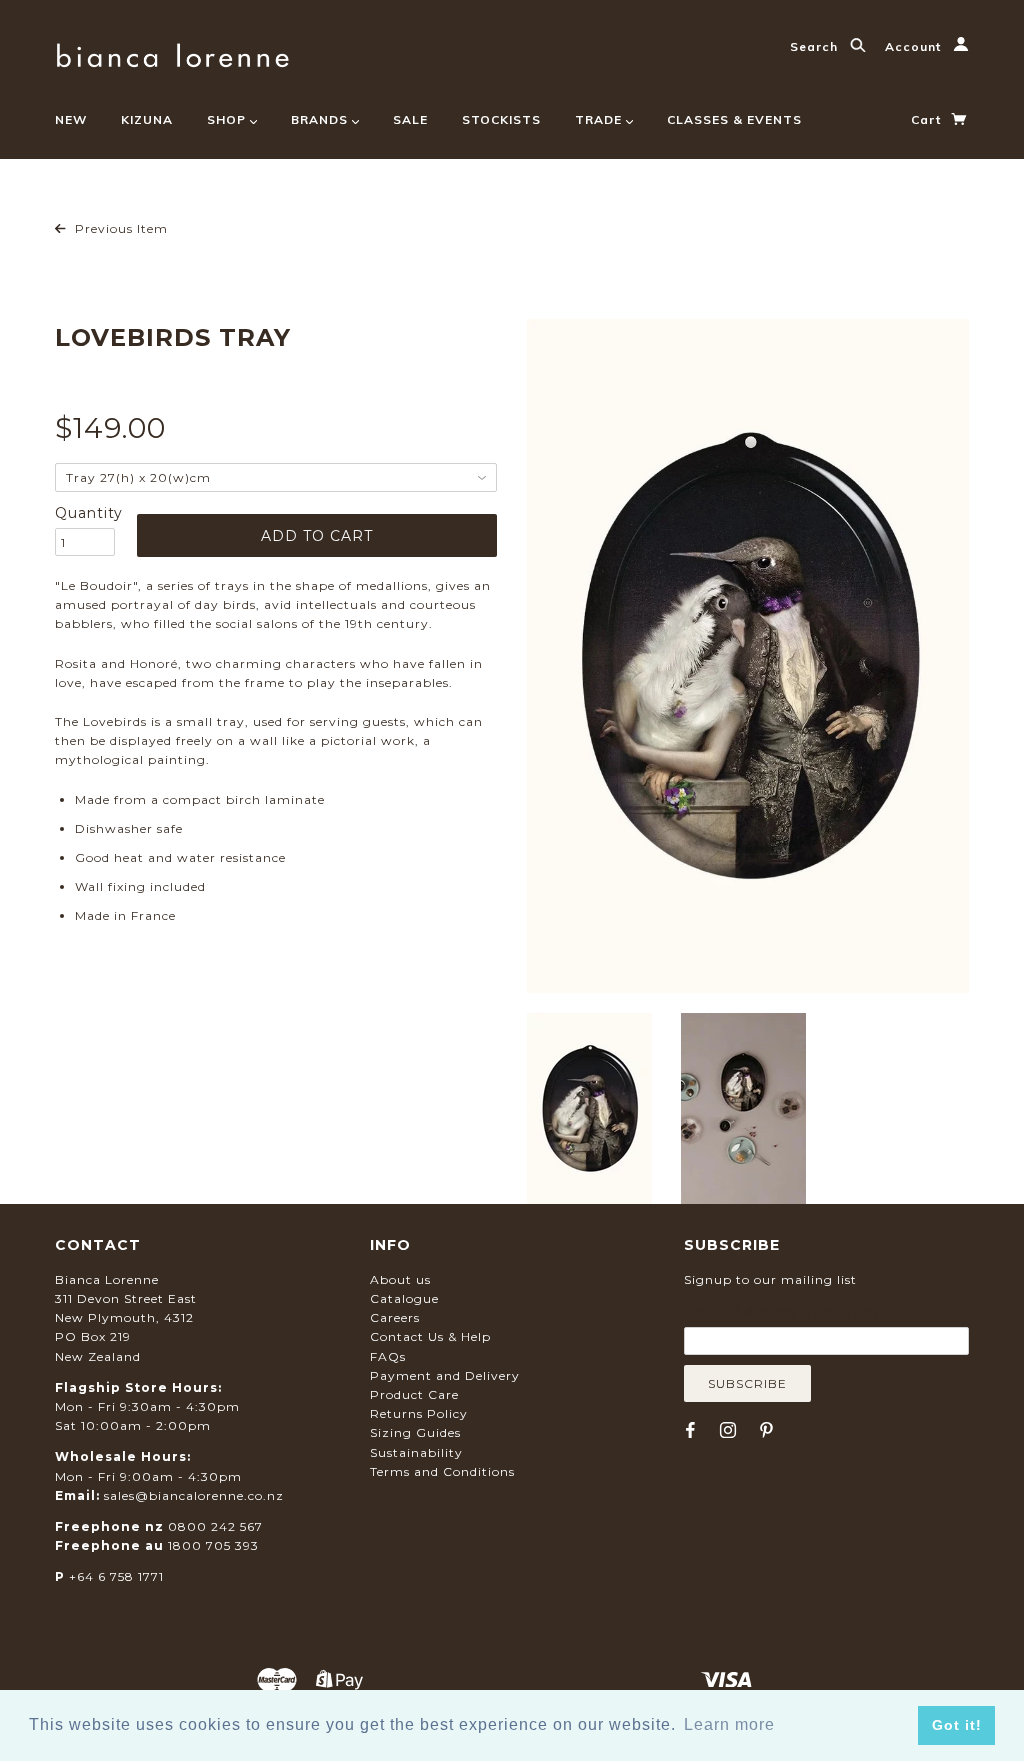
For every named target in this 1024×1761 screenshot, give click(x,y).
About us (400, 1279)
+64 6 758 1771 (116, 1576)
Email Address (781, 1312)
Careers (395, 1317)
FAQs (388, 1356)
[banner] (172, 52)
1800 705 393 (213, 1545)
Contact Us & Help (430, 1336)
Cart (928, 119)
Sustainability (416, 1452)
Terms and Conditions (442, 1471)
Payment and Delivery (445, 1375)
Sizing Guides (415, 1432)
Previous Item (119, 228)
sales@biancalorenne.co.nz (194, 1495)
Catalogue (404, 1298)
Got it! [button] (957, 1725)
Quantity (85, 513)
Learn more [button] (729, 1724)
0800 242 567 (215, 1526)
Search (816, 46)
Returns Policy (419, 1413)
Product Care (414, 1394)
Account (915, 46)
